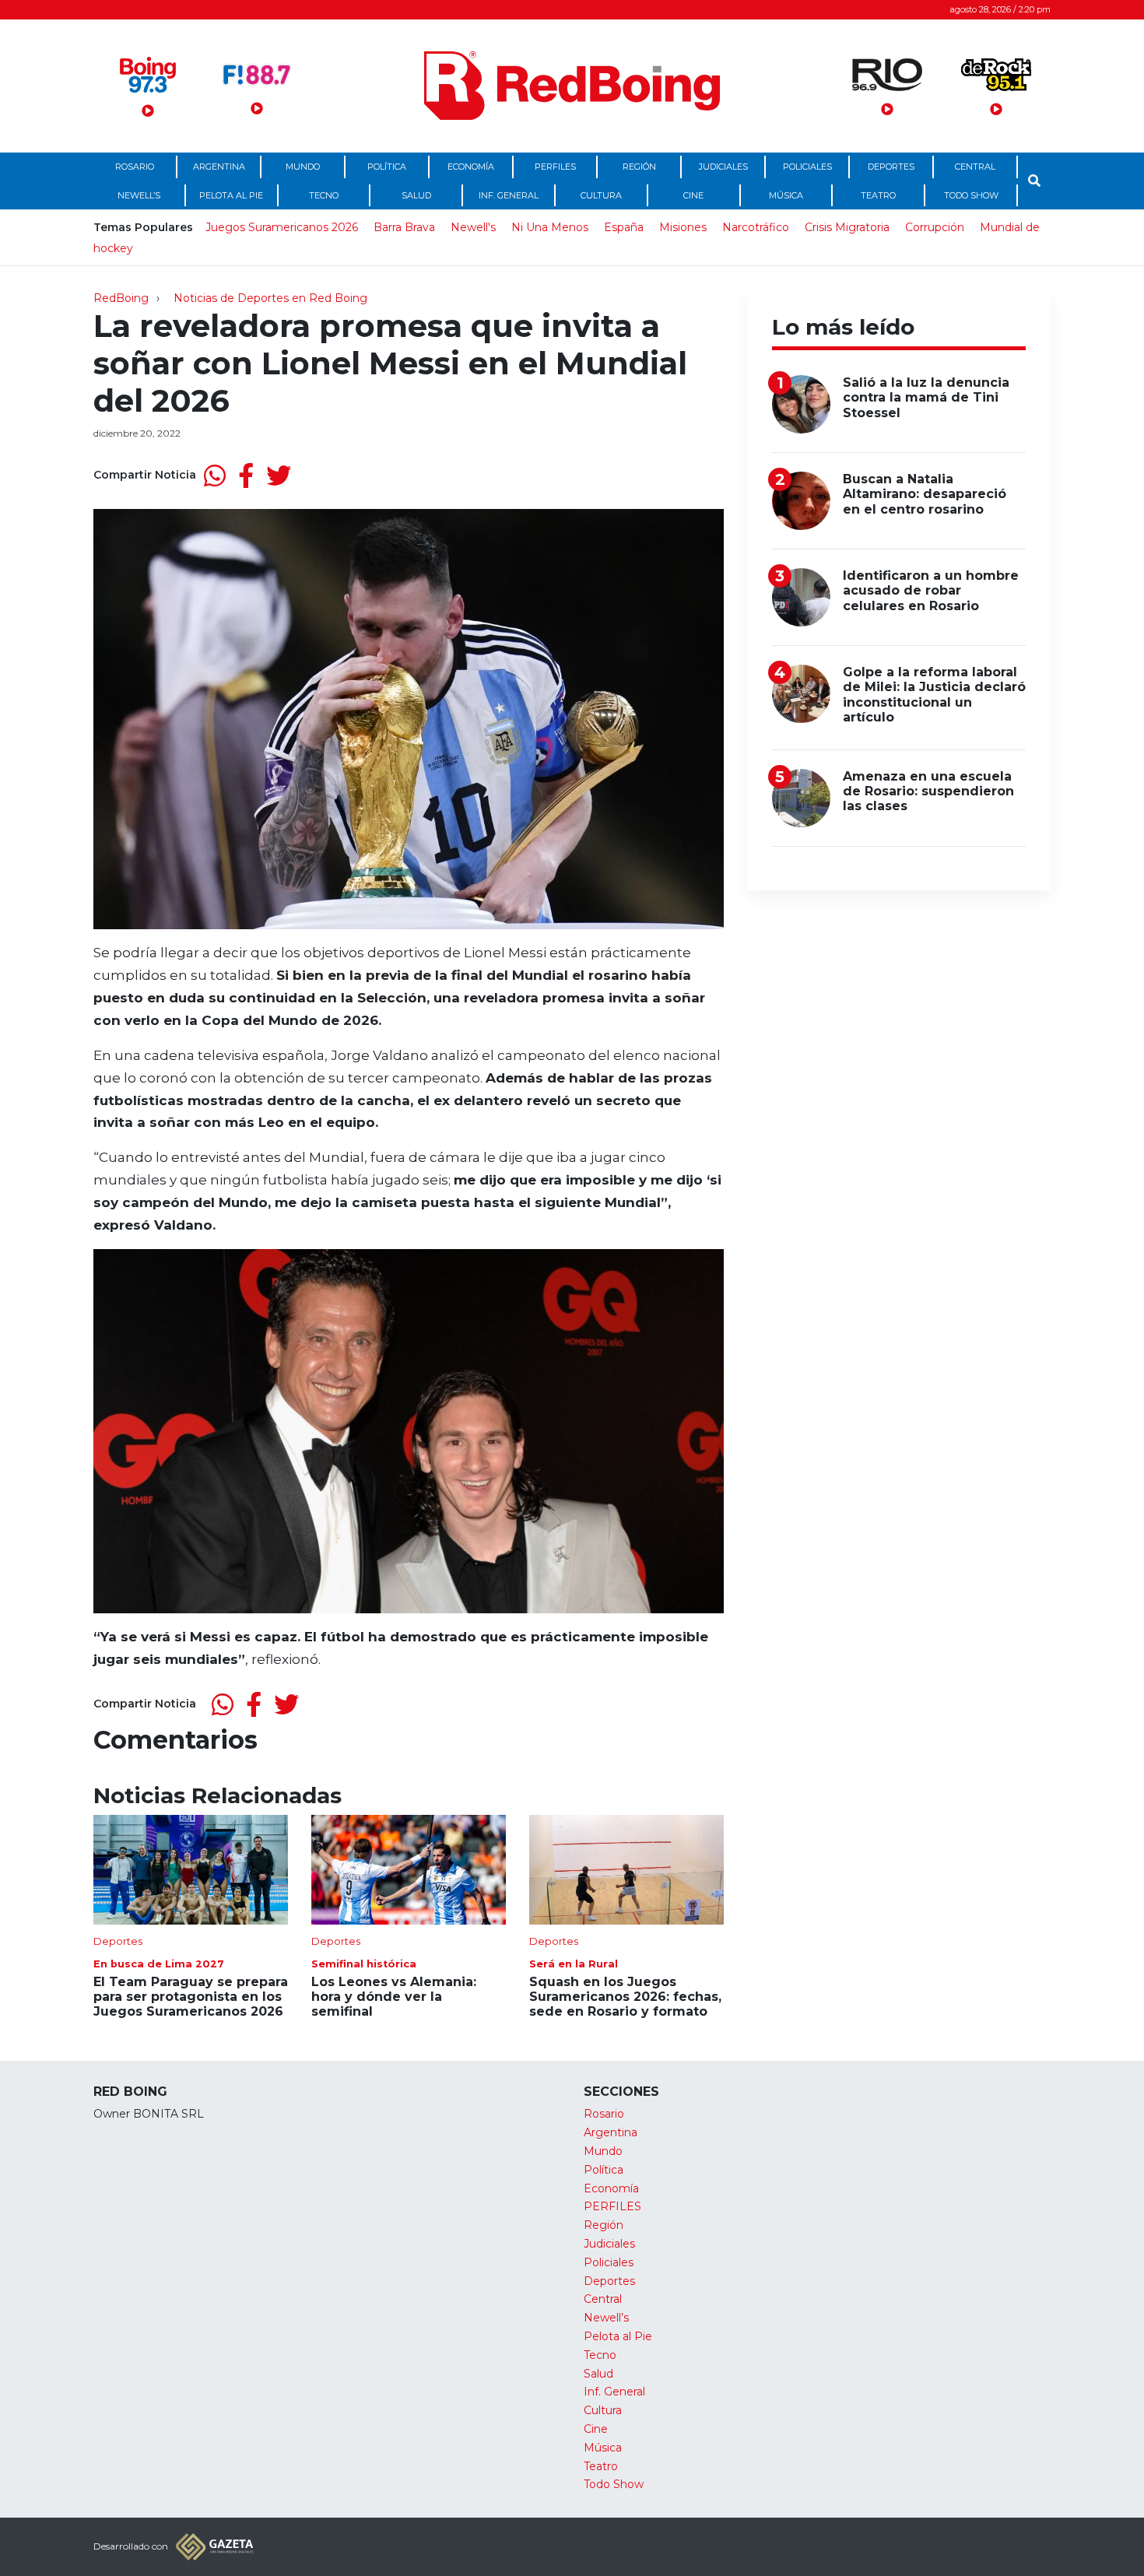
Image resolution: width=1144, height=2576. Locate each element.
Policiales (807, 167)
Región (639, 167)
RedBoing (121, 298)
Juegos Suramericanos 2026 (282, 227)
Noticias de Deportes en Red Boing (270, 298)
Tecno (324, 195)
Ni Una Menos (550, 227)
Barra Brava (404, 227)
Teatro (878, 195)
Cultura (601, 195)
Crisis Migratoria (847, 227)
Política (387, 167)
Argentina (219, 167)
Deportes (891, 167)
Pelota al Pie (231, 195)
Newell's (473, 227)
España (624, 227)
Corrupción (935, 227)
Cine (693, 195)
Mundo (303, 167)
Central (975, 167)
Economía (471, 167)
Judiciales (723, 167)
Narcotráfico (756, 227)
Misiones (683, 227)
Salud (416, 195)
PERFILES (555, 167)
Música (786, 195)
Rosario (135, 167)
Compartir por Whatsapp (215, 476)
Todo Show (971, 195)
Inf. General (509, 195)
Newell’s (139, 195)
